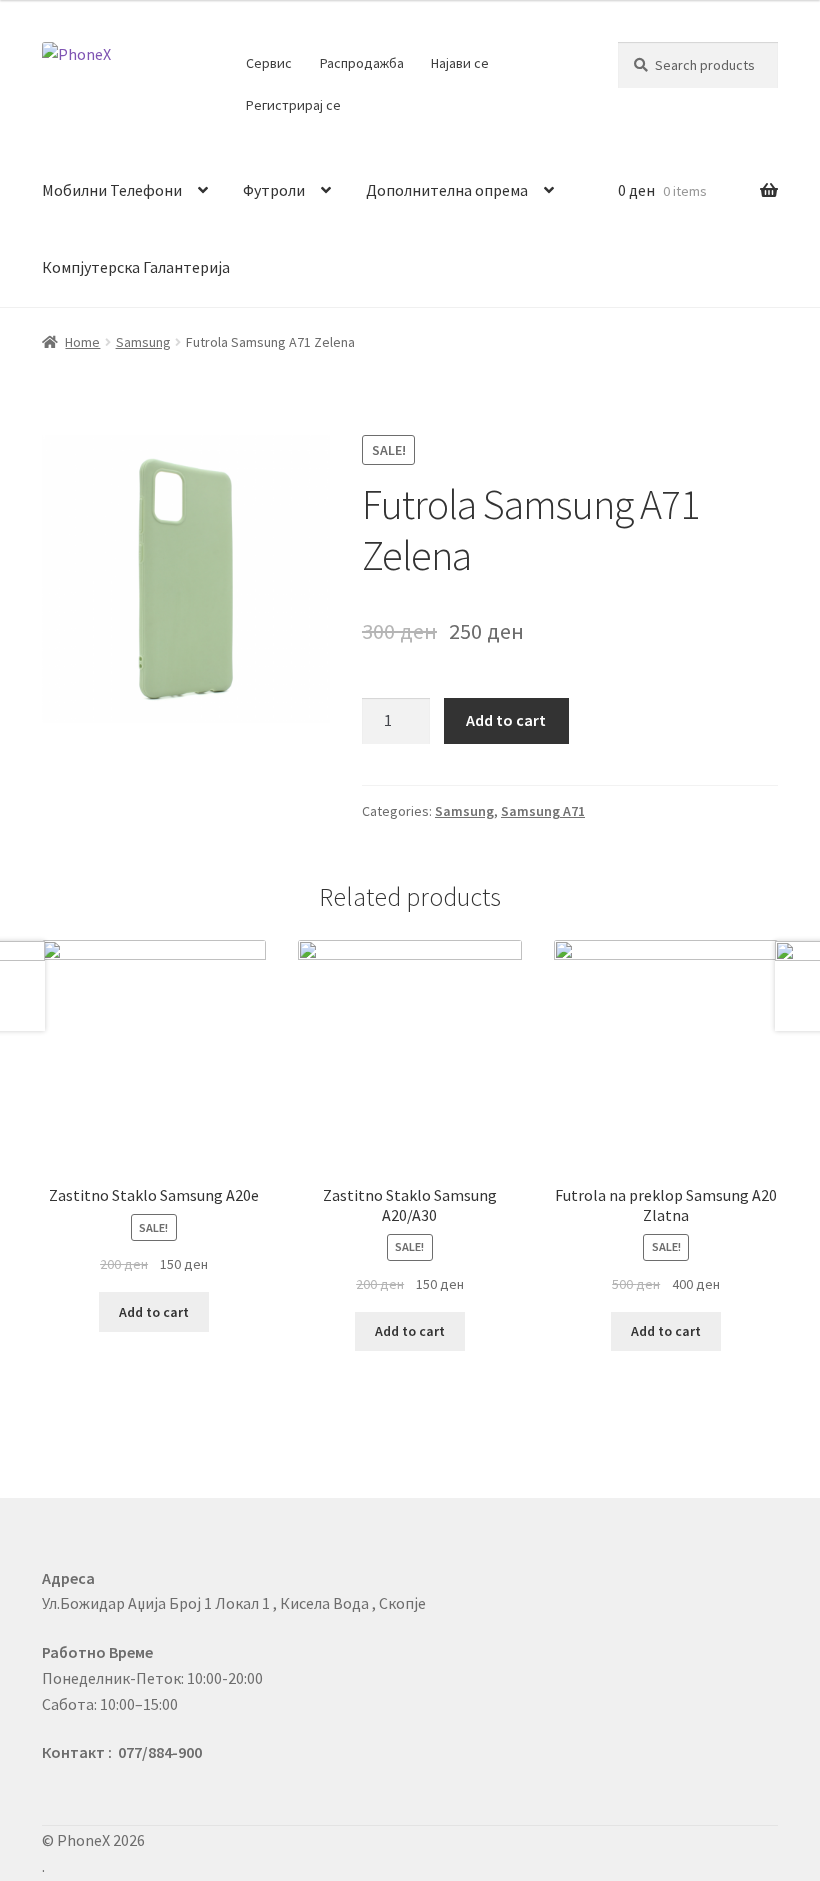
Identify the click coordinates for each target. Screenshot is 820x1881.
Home (82, 342)
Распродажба (362, 63)
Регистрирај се (293, 105)
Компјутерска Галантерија (136, 267)
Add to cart (506, 720)
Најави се (460, 63)
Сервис (269, 63)
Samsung (143, 342)
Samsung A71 (543, 811)
